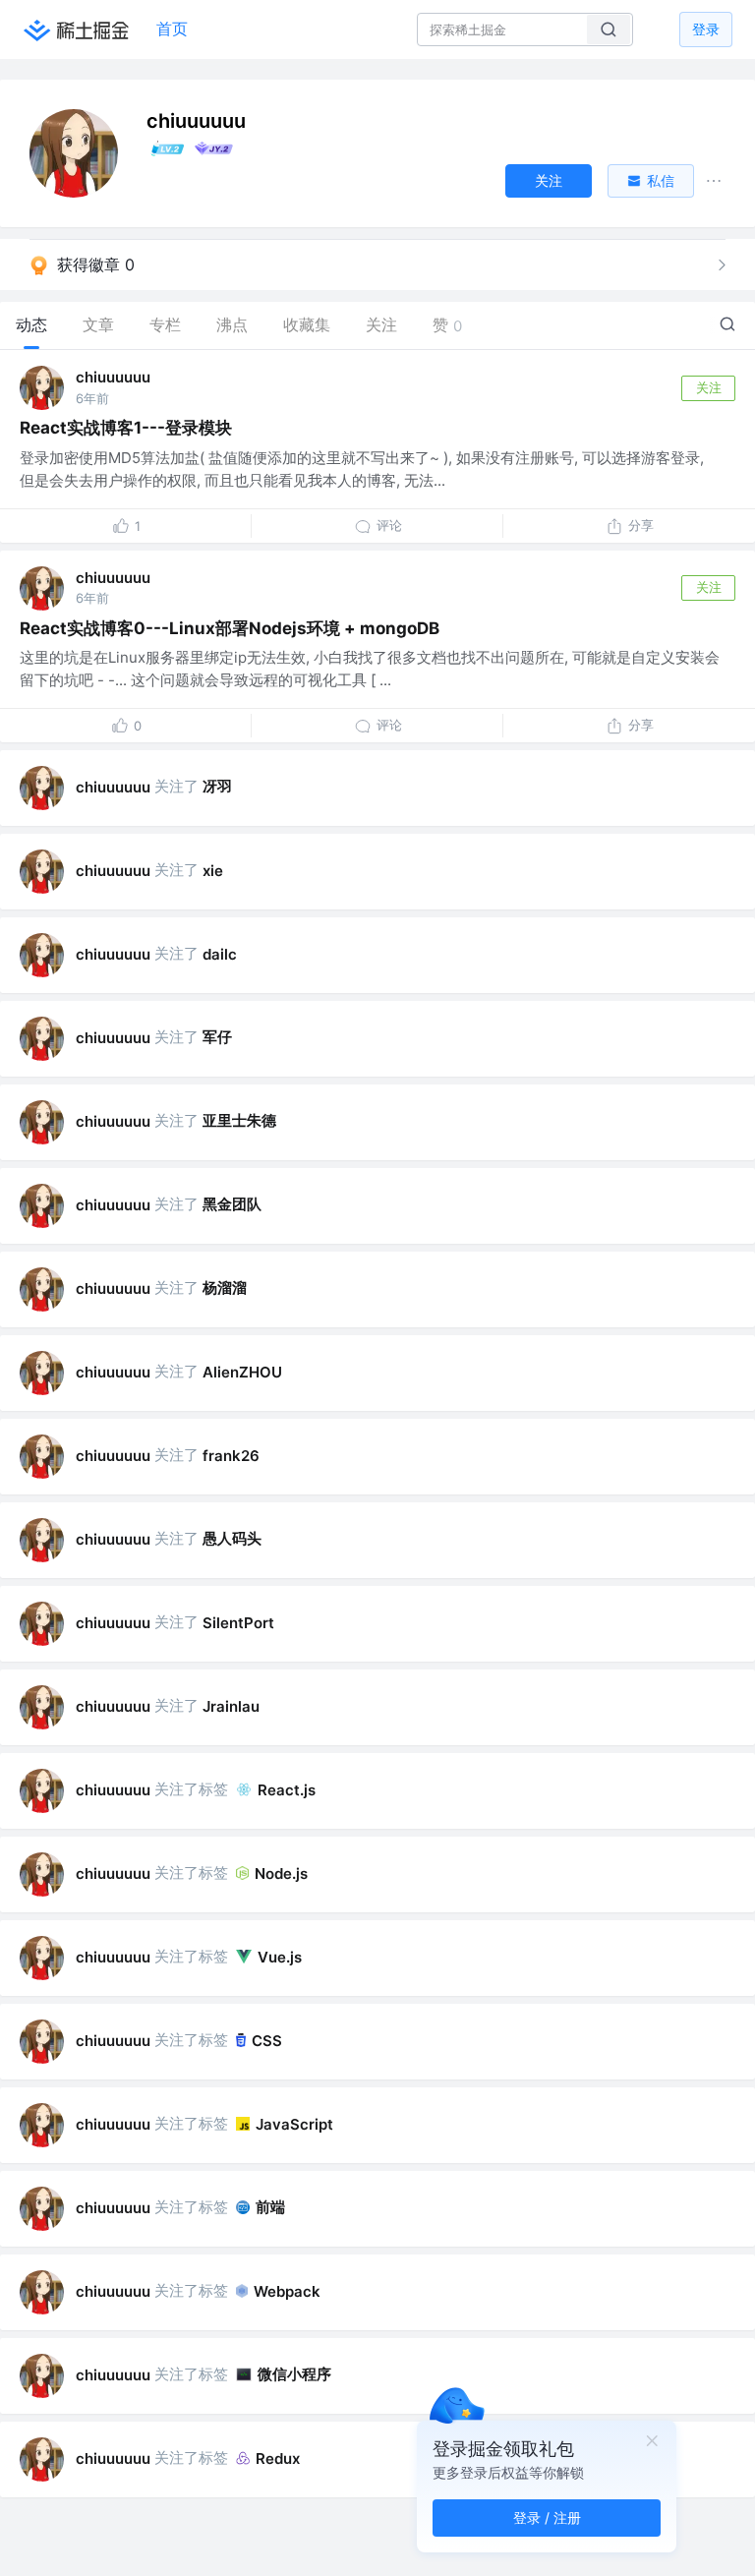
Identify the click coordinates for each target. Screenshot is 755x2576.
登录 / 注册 (547, 2517)
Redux (278, 2459)
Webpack (287, 2291)
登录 (706, 29)
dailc (220, 954)
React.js (287, 1790)
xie (213, 871)
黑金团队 (232, 1204)
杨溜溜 (225, 1288)
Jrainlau (231, 1706)
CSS (267, 2041)
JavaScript (294, 2124)
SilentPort (238, 1623)
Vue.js (280, 1957)
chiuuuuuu (113, 377)
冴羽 (217, 786)
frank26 (231, 1456)
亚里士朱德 (239, 1120)
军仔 (217, 1037)
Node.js (281, 1873)
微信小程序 (294, 2374)
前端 (270, 2207)
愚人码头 (232, 1538)
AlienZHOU (242, 1372)
